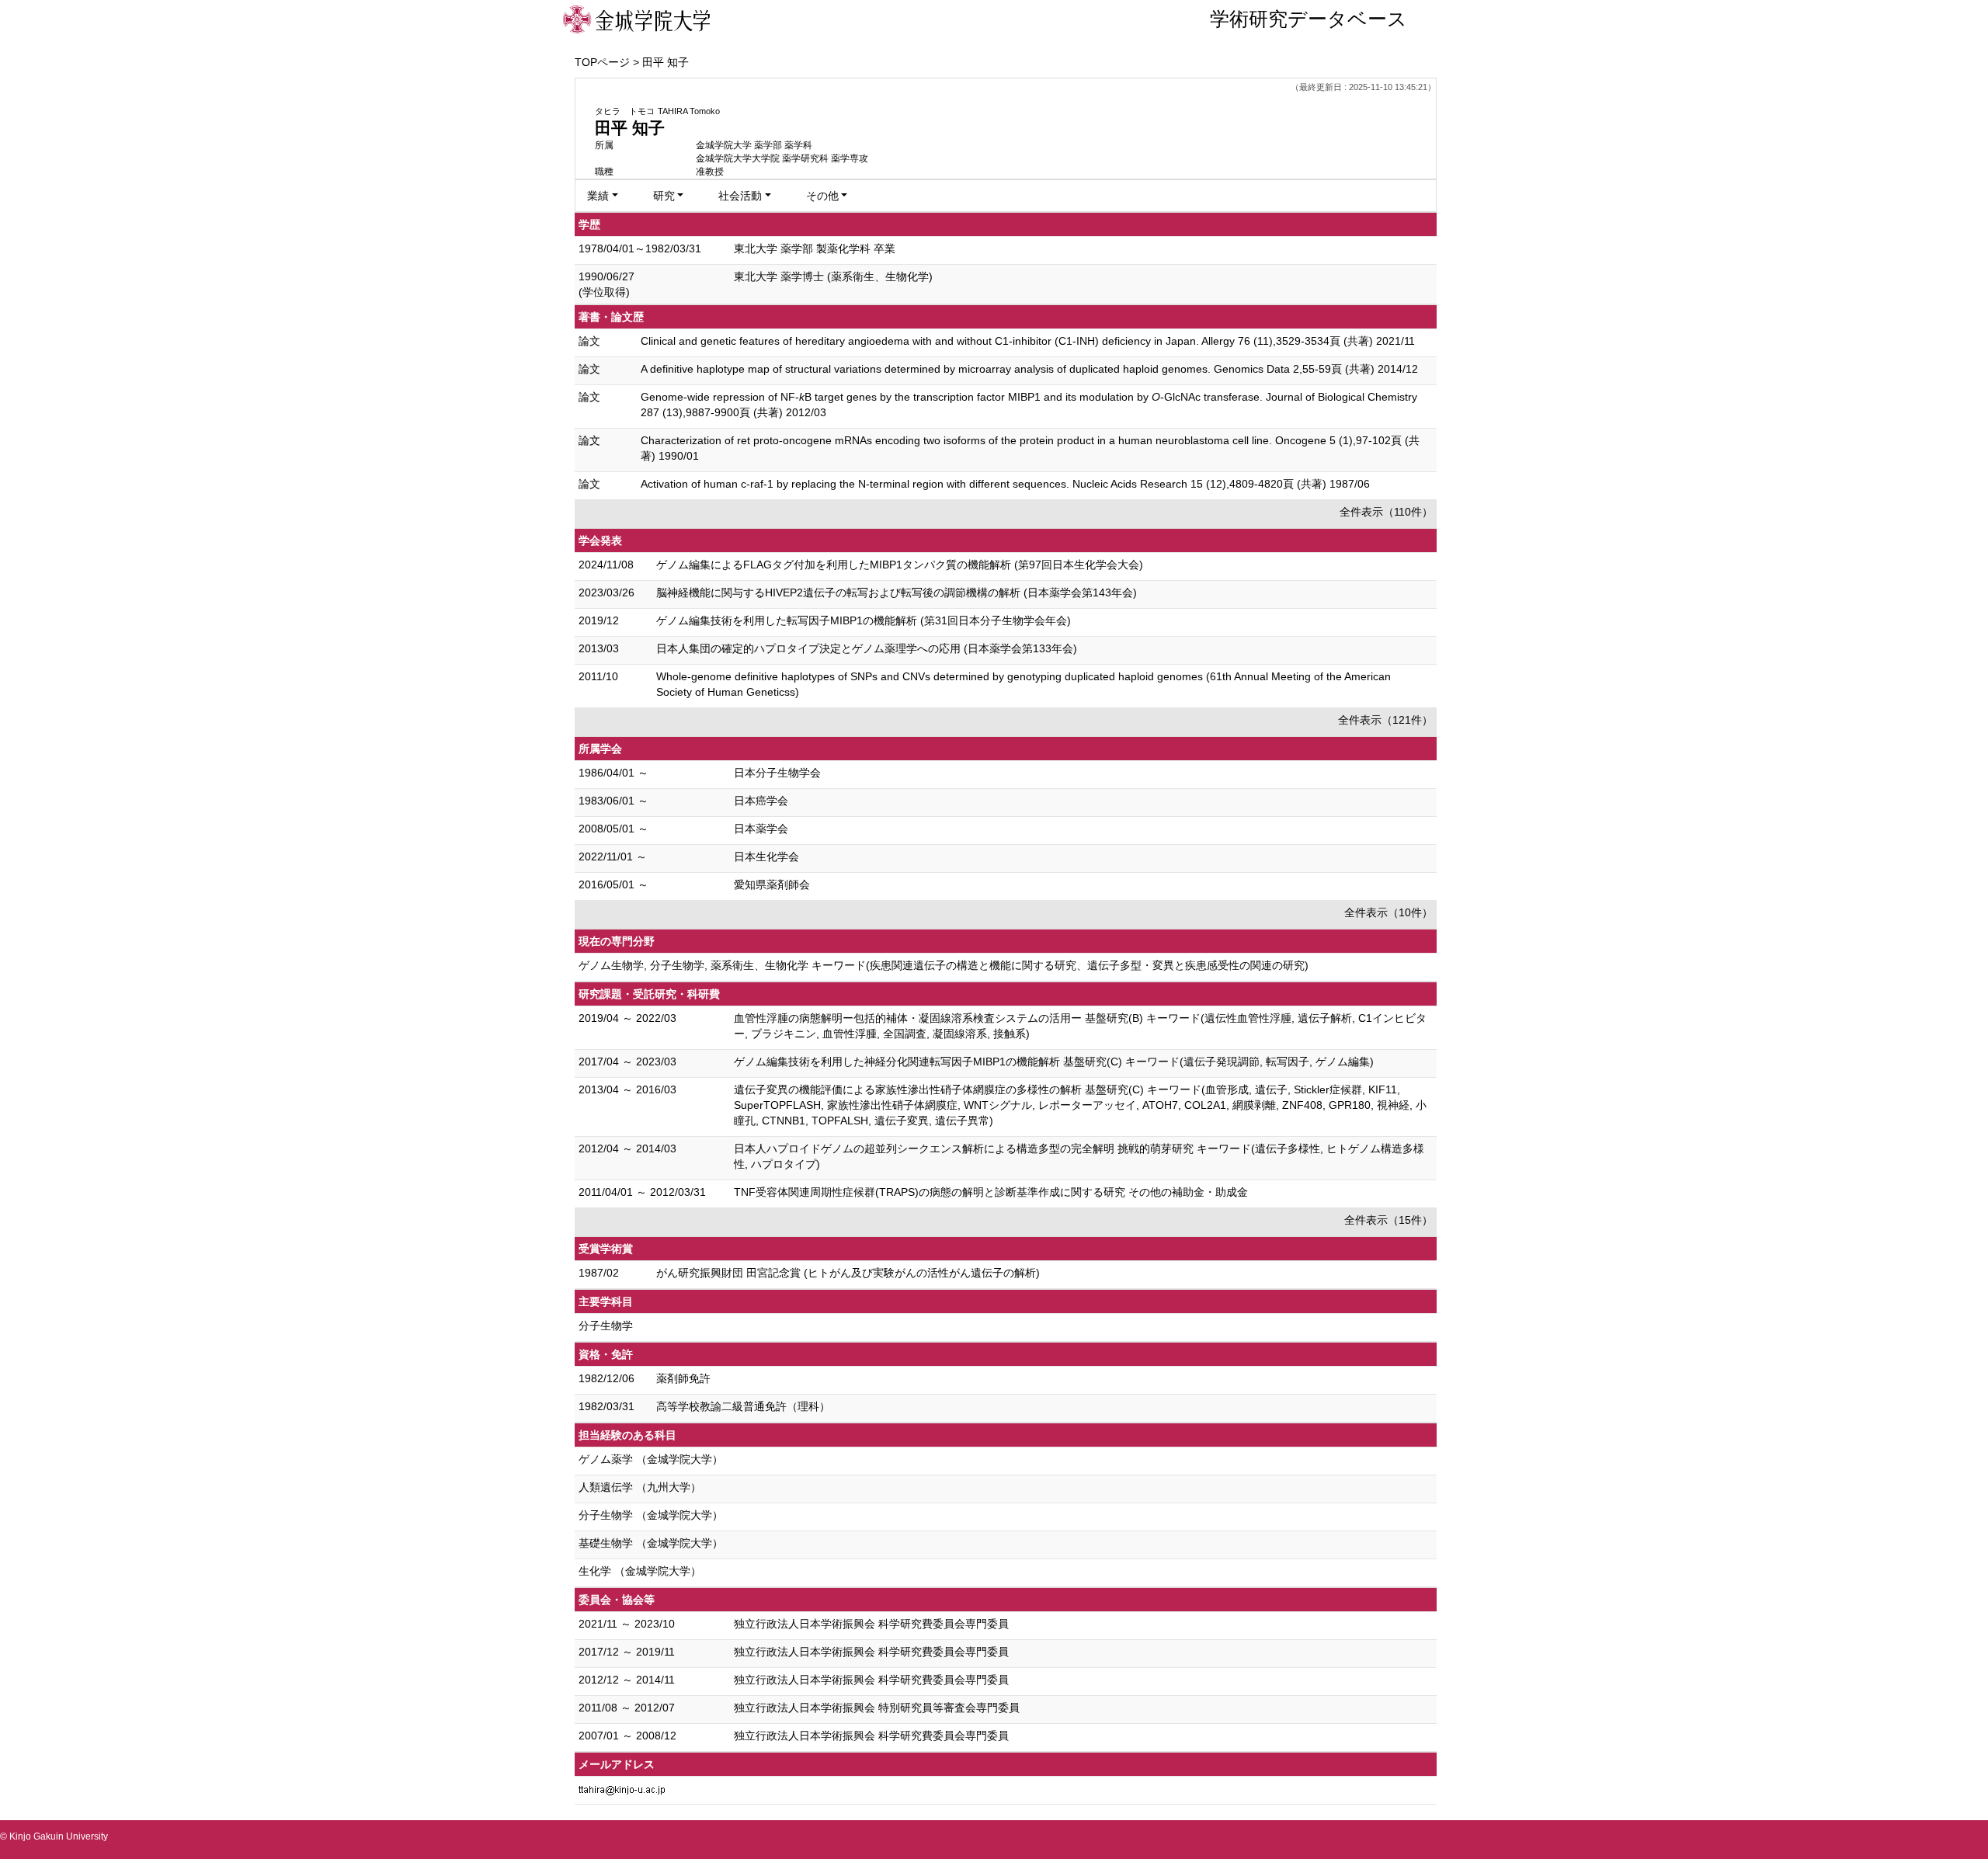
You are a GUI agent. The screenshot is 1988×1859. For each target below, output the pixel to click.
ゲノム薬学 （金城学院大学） (651, 1459)
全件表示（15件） (1388, 1220)
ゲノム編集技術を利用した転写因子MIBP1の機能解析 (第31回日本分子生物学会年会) (864, 620)
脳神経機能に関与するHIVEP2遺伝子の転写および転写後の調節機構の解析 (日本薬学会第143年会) (897, 592)
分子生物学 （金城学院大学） (651, 1515)
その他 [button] (822, 196)
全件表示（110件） (1386, 512)
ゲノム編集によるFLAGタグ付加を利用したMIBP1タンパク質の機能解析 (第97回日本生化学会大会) (900, 565)
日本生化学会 (766, 857)
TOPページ (602, 62)
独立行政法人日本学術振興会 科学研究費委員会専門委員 (871, 1624)
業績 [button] (598, 196)
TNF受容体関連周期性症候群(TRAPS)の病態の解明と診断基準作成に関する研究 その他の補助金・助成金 (991, 1192)
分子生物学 (606, 1326)
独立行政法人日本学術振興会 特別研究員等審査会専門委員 (877, 1708)
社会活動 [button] (740, 196)
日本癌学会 (761, 801)
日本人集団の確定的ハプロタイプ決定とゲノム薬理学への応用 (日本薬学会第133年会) (867, 648)
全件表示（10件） (1388, 912)
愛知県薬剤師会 (772, 884)
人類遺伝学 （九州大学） (640, 1487)
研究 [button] (664, 196)
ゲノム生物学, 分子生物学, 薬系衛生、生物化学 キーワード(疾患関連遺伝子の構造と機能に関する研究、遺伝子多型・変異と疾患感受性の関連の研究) (944, 965)
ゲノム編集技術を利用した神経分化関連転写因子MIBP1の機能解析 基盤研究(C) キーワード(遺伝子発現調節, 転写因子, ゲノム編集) (1054, 1062)
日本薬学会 (761, 829)
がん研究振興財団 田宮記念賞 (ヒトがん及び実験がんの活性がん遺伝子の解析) (848, 1273)
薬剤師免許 (683, 1378)
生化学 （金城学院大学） (640, 1571)
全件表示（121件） (1385, 720)
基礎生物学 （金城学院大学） (651, 1543)
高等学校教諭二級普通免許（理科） (743, 1406)
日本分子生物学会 (777, 773)
